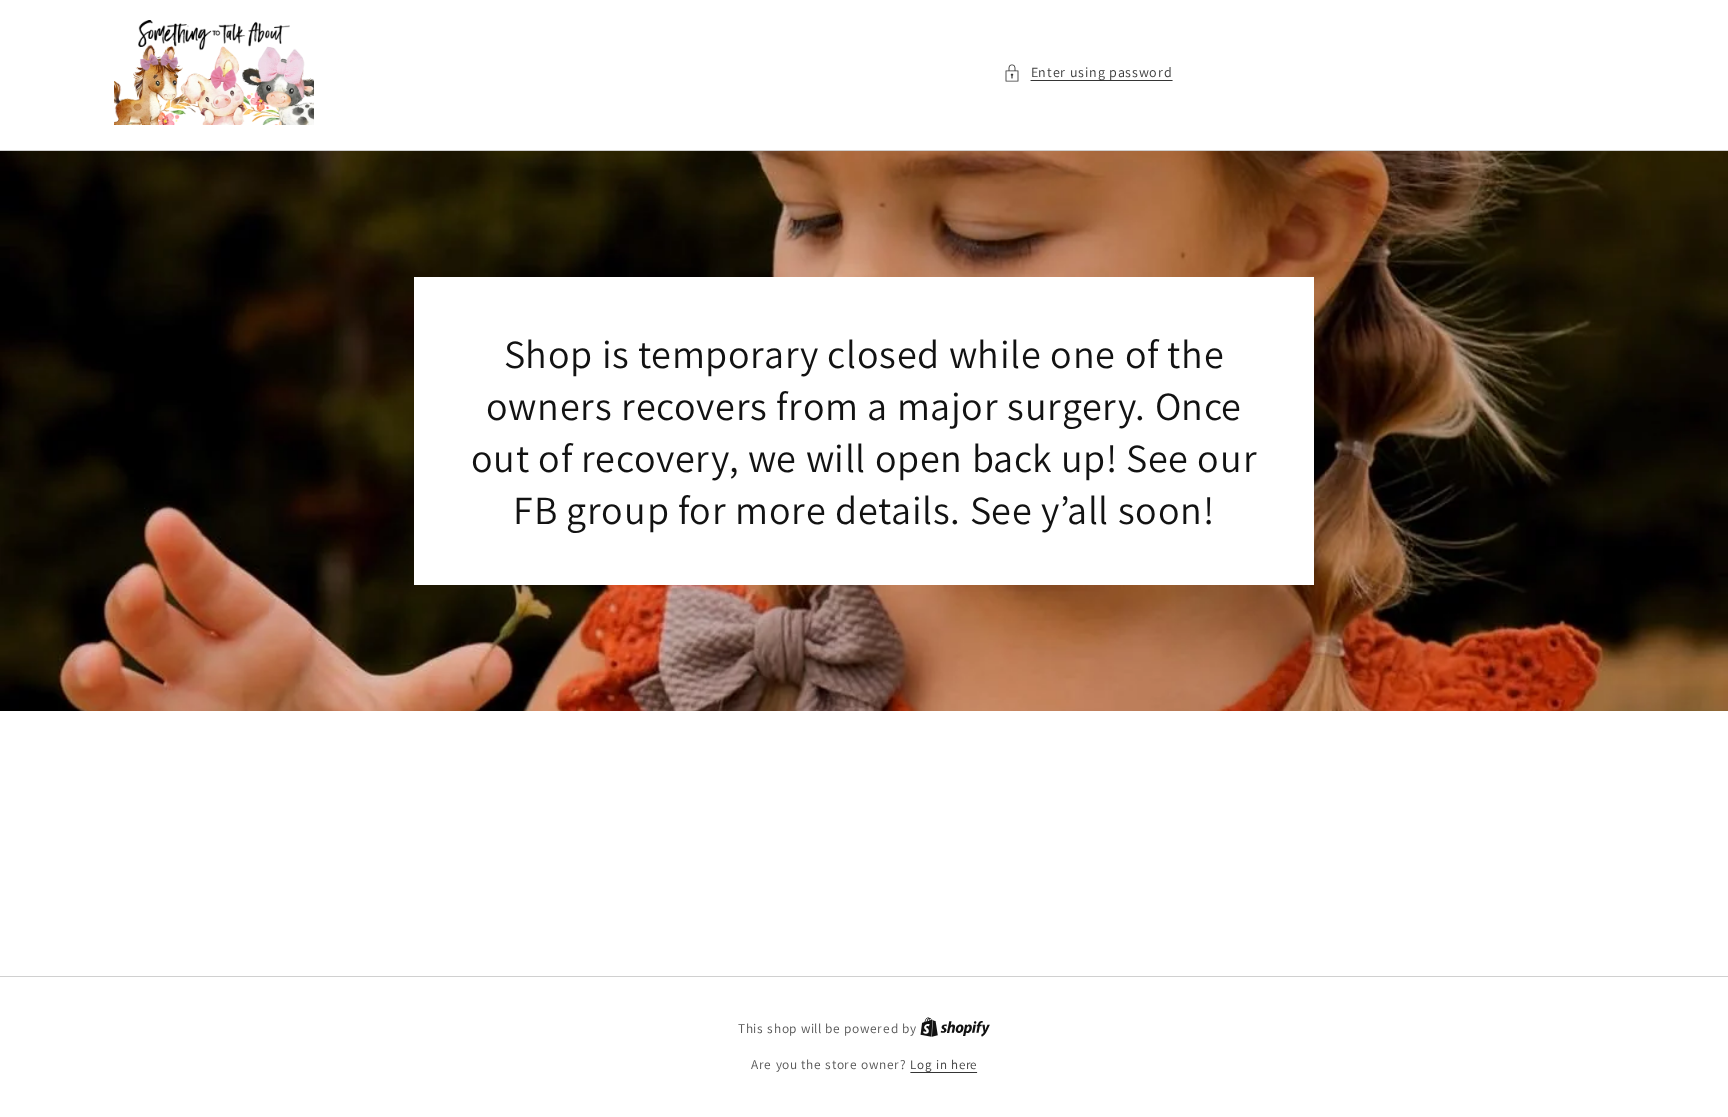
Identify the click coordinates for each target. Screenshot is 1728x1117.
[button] (1088, 72)
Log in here (943, 1064)
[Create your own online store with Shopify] (955, 1028)
